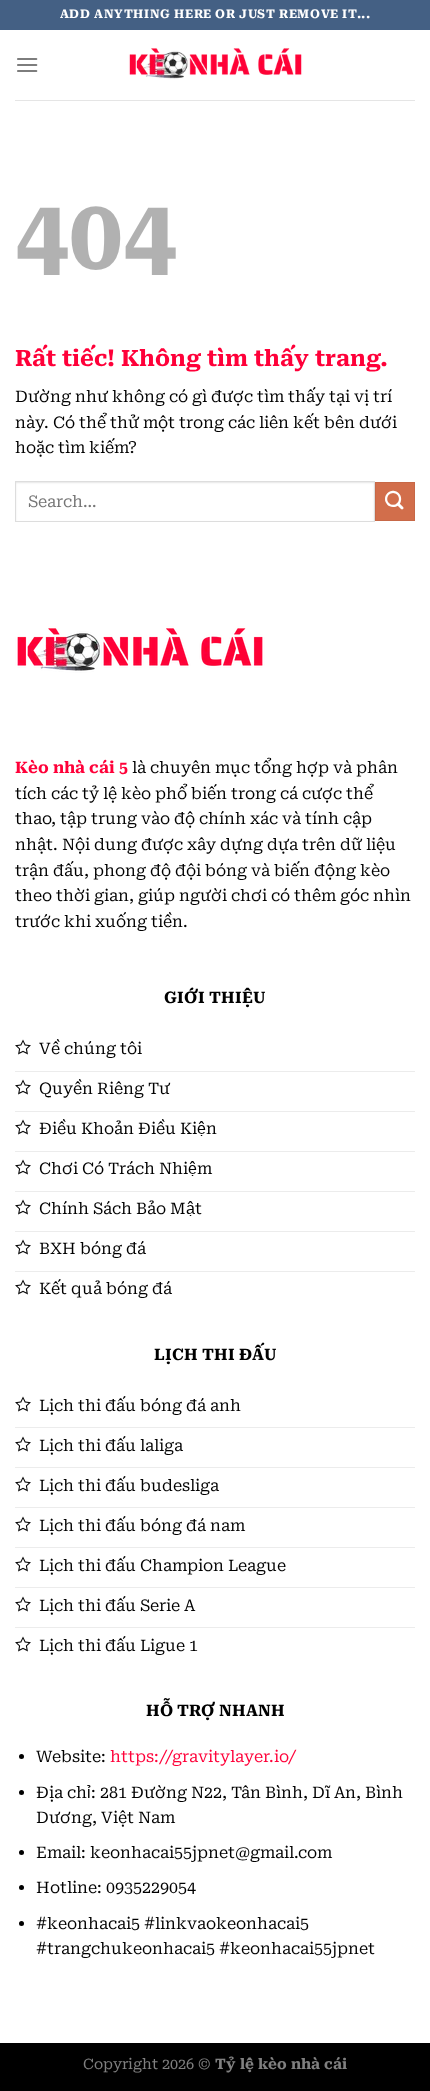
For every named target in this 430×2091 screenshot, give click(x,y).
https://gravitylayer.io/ (203, 1756)
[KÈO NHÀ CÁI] (215, 65)
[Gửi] (395, 501)
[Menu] (27, 64)
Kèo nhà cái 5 (71, 767)
